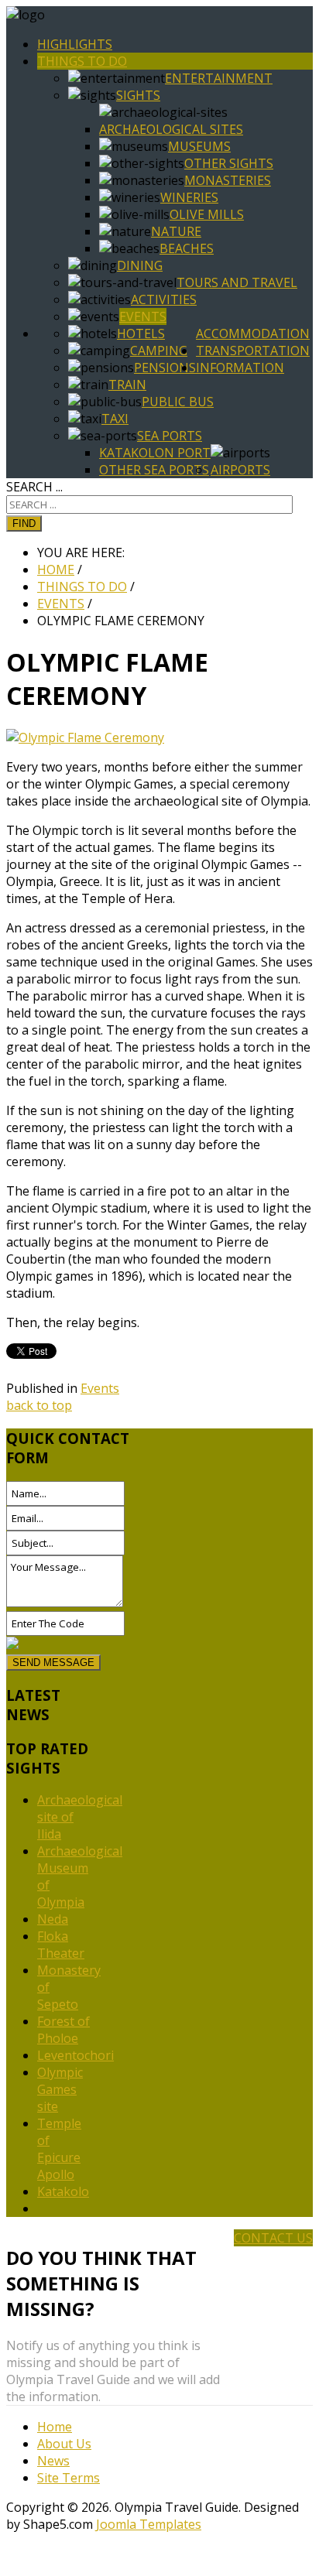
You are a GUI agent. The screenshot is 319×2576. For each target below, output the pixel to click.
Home (55, 2427)
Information (240, 368)
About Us (64, 2444)
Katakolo (63, 2191)
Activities (164, 299)
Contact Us (273, 2238)
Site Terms (69, 2478)
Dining (140, 265)
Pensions (165, 368)
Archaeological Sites (171, 129)
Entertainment (219, 78)
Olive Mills (207, 214)
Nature (176, 231)
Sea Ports (170, 436)
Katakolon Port (155, 453)
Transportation (253, 351)
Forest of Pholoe (63, 2030)
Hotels (141, 334)
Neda (53, 1919)
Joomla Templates (149, 2524)
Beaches (187, 248)
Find (24, 523)
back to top (39, 1405)
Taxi (115, 419)
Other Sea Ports (154, 470)
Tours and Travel (237, 282)
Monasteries (228, 180)
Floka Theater (61, 1945)
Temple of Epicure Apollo (59, 2149)
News (53, 2461)
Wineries (189, 197)
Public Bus (178, 402)
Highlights (75, 44)
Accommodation (253, 334)
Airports (240, 470)
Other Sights (229, 163)
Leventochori (75, 2055)
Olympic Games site (60, 2089)
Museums (199, 146)
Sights (138, 95)
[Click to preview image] (85, 737)
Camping (159, 351)
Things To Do (82, 61)
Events (143, 316)
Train (127, 385)
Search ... (34, 487)
